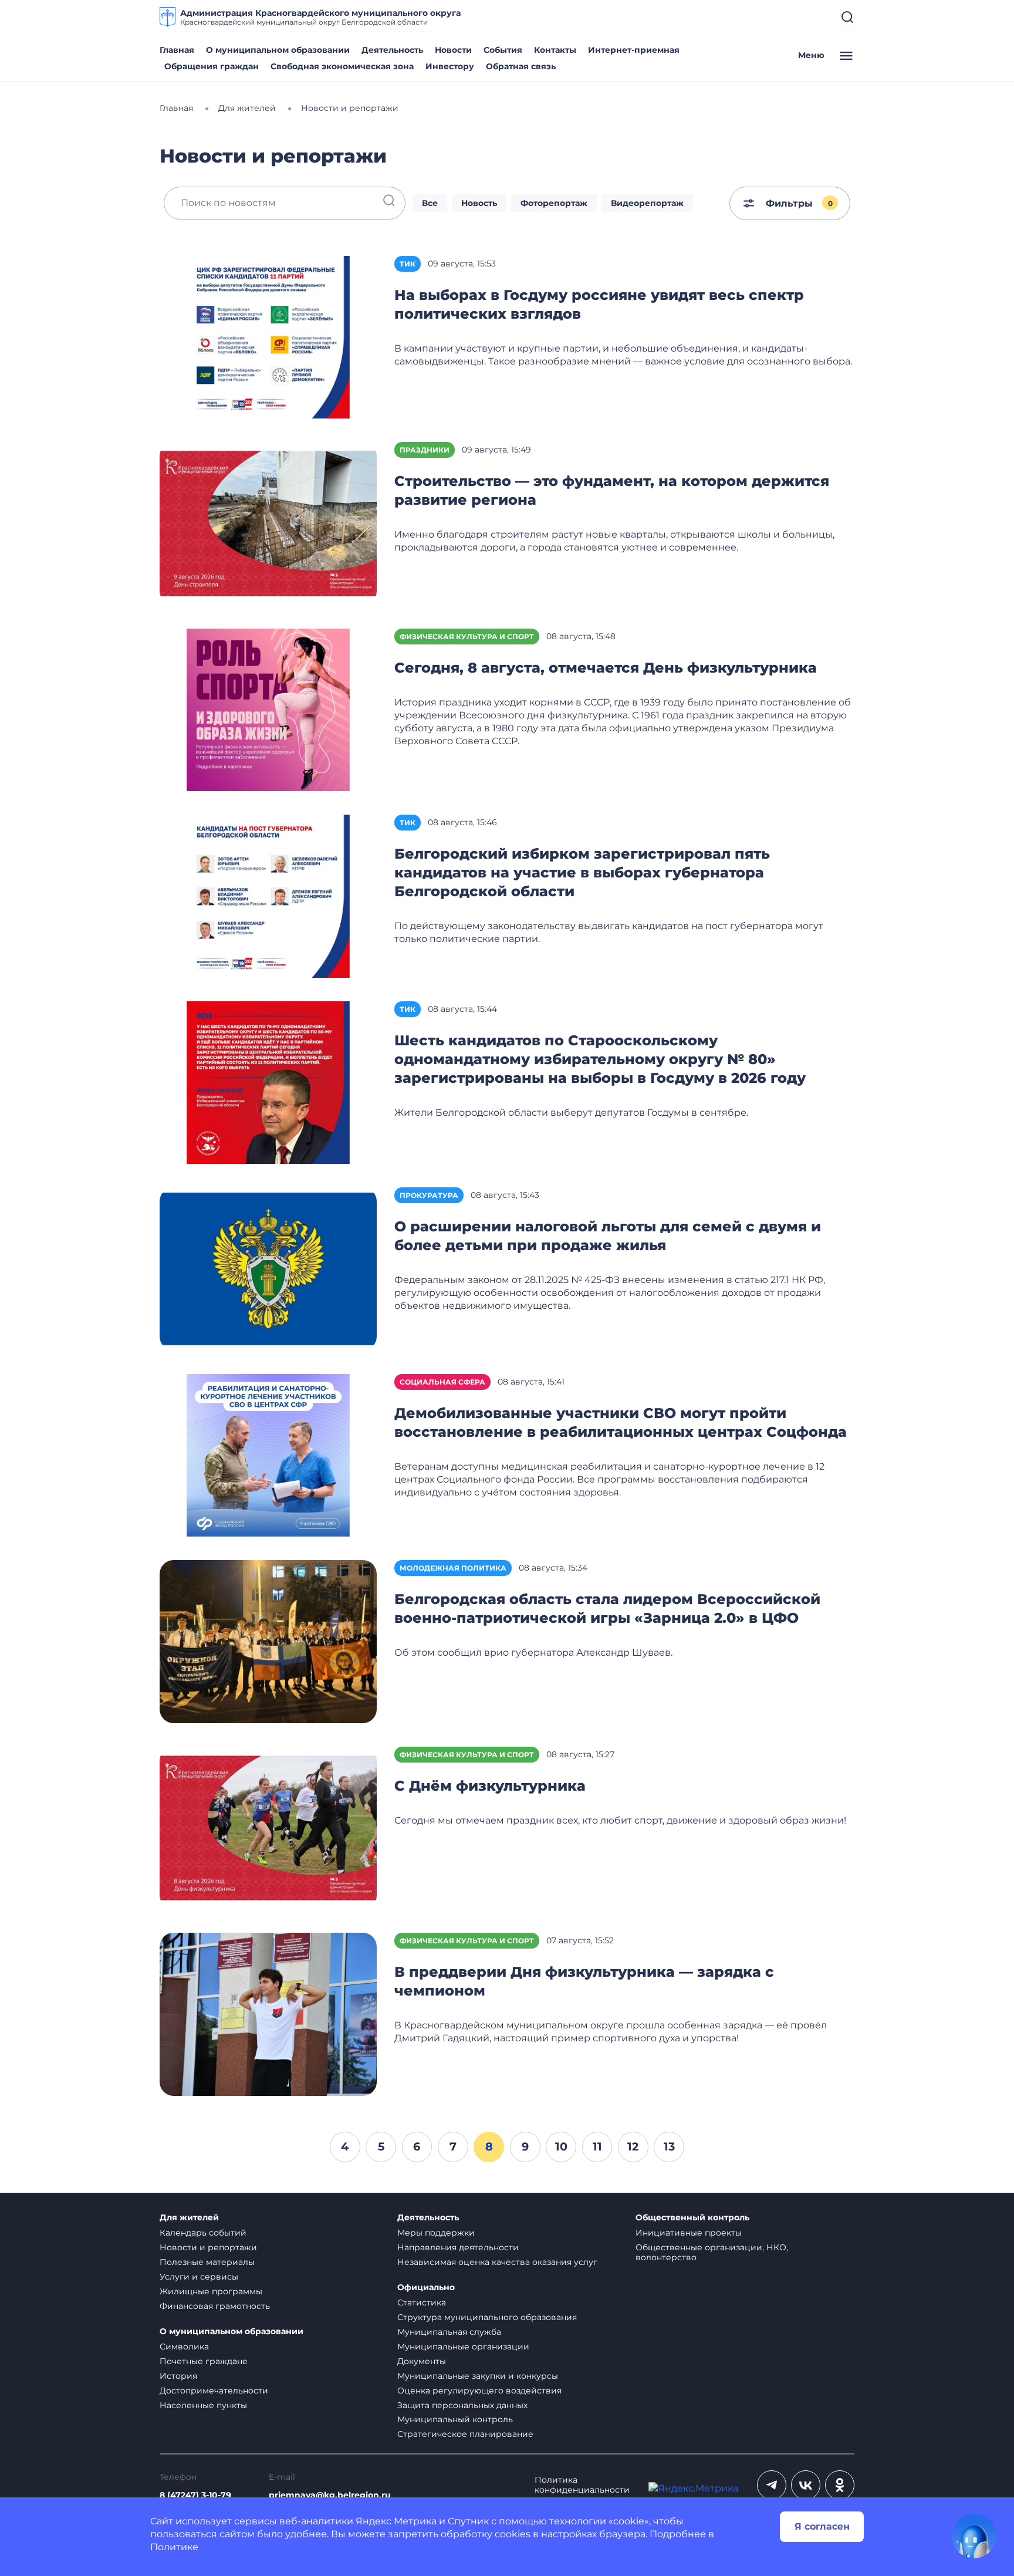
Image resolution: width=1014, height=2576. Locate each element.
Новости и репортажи (208, 2247)
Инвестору (450, 66)
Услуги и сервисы (199, 2277)
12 (633, 2146)
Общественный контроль (692, 2218)
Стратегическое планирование (465, 2434)
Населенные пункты (203, 2405)
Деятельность (392, 50)
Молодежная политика (453, 1568)
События (503, 50)
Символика (184, 2347)
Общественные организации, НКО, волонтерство (712, 2252)
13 (669, 2146)
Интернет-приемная (634, 50)
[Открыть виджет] (974, 2536)
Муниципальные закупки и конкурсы (478, 2376)
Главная (177, 50)
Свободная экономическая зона (342, 66)
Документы (422, 2361)
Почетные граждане (204, 2361)
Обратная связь (521, 66)
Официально (426, 2288)
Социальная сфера (442, 1382)
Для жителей (189, 2218)
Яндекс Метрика (396, 2521)
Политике (174, 2547)
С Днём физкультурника (490, 1786)
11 (597, 2146)
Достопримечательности (214, 2391)
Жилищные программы (211, 2291)
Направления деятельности (458, 2247)
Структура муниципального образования (487, 2317)
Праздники (425, 450)
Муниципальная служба (449, 2332)
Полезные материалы (207, 2262)
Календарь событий (203, 2233)
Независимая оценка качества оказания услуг (497, 2262)
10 (561, 2146)
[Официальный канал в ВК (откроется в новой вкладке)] (806, 2485)
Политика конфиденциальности (582, 2485)
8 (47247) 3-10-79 (195, 2495)
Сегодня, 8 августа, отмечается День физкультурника (606, 668)
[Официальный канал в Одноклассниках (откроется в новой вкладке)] (840, 2485)
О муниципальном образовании (278, 50)
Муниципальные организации (463, 2347)
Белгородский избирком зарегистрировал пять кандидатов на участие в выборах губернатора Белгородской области (582, 872)
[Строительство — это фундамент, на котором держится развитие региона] (268, 523)
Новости (453, 50)
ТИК (408, 264)
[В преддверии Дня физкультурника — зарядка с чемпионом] (268, 2013)
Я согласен (822, 2526)
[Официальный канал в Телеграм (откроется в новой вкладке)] (772, 2485)
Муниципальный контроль (455, 2419)
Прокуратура (429, 1195)
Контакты (555, 50)
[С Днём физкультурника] (268, 1827)
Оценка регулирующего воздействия (479, 2391)
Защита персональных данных (462, 2405)
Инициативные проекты (689, 2233)
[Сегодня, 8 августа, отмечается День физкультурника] (268, 709)
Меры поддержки (436, 2233)
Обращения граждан (212, 66)
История (178, 2376)
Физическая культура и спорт (467, 637)
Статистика (422, 2302)
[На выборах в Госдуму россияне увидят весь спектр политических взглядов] (268, 337)
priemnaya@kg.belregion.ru (330, 2495)
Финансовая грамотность (215, 2306)
